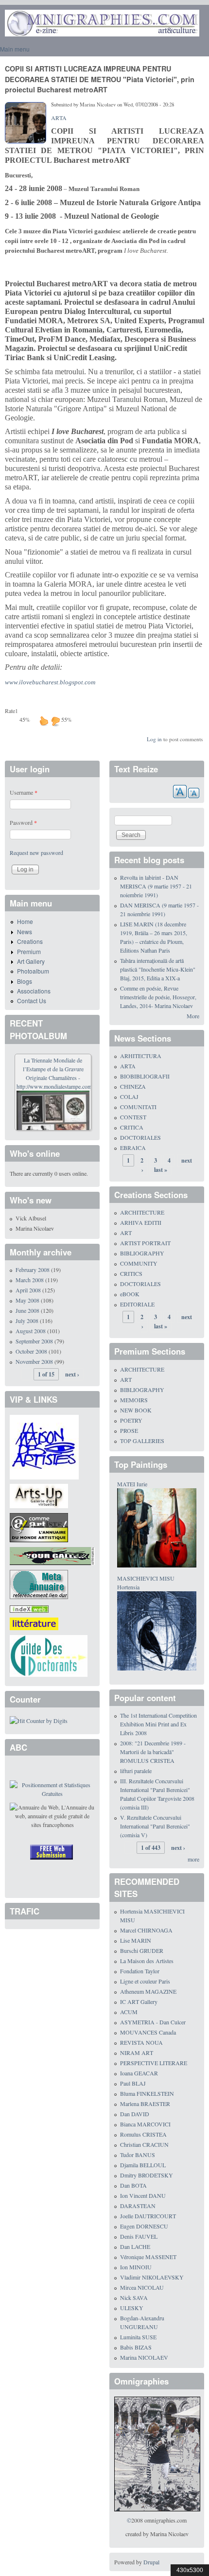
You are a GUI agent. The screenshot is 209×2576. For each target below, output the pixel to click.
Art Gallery (31, 961)
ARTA (59, 118)
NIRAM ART (137, 2053)
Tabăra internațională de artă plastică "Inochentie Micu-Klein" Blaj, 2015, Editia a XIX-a (158, 969)
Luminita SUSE (138, 2337)
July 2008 (27, 1321)
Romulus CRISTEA (143, 2134)
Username (24, 792)
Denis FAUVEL (139, 2236)
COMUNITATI (138, 1107)
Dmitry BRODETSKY (147, 2175)
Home (25, 921)
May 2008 (27, 1300)
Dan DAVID (135, 2114)
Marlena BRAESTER (145, 2104)
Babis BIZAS (136, 2347)
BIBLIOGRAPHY (142, 1253)
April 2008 (28, 1290)
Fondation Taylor (140, 1971)
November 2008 (34, 1361)
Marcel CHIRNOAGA (146, 1930)
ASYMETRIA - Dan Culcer (153, 2022)
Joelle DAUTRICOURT (148, 2216)
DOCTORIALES (140, 1137)
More (193, 1016)
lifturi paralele (136, 1771)
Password (23, 822)
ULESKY (132, 2308)
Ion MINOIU (136, 2267)
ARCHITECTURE (142, 1212)
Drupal (151, 2562)
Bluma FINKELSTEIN (147, 2093)
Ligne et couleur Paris (145, 1981)
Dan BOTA (133, 2185)
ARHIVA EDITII (141, 1222)
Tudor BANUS (138, 2155)
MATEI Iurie (132, 1484)
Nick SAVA (134, 2298)
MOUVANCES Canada (148, 2032)
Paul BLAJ (133, 2083)
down (55, 721)
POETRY (131, 1420)
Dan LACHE (135, 2246)
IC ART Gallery (139, 2002)
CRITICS (131, 1273)
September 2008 (34, 1341)
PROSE (129, 1430)
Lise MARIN (136, 1940)
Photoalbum (33, 971)
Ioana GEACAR (139, 2073)
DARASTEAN (138, 2206)
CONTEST (133, 1117)
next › (72, 1374)
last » (161, 1170)
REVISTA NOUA (141, 2042)
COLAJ (129, 1097)
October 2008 (31, 1351)
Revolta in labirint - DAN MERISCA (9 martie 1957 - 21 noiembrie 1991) (156, 886)
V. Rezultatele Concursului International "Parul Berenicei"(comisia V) (155, 1826)
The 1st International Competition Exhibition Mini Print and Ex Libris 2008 (158, 1724)
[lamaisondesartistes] (44, 1446)
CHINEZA (133, 1086)
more (193, 1859)
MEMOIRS (134, 1400)
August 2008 (31, 1331)
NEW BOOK (136, 1410)
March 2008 (30, 1280)
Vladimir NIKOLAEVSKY (152, 2277)
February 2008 (33, 1270)
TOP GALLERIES (142, 1441)
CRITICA (132, 1127)
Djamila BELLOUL (143, 2165)
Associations (34, 991)
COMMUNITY (139, 1263)
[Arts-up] (39, 1495)
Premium (29, 951)
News (25, 931)
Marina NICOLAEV (144, 2357)
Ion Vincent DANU (143, 2195)
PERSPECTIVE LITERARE (154, 2063)
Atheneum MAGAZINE (148, 1991)
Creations (30, 941)
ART (126, 1233)
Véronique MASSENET (148, 2257)
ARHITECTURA (141, 1056)
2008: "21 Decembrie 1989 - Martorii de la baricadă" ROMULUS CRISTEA (153, 1752)
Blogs (25, 981)
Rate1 (11, 711)
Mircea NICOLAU (142, 2287)
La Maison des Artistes (147, 1961)
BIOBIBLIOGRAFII (145, 1076)
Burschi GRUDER (142, 1950)
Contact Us (32, 1001)
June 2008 (27, 1310)
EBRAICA (133, 1148)
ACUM (129, 2012)
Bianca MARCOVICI (145, 2124)
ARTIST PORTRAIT (145, 1243)
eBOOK (130, 1294)
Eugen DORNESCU (144, 2226)
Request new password (36, 853)
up (44, 721)
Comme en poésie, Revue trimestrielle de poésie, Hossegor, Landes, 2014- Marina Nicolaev (158, 997)
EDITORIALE (137, 1304)
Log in (154, 739)
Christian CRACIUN (144, 2144)
